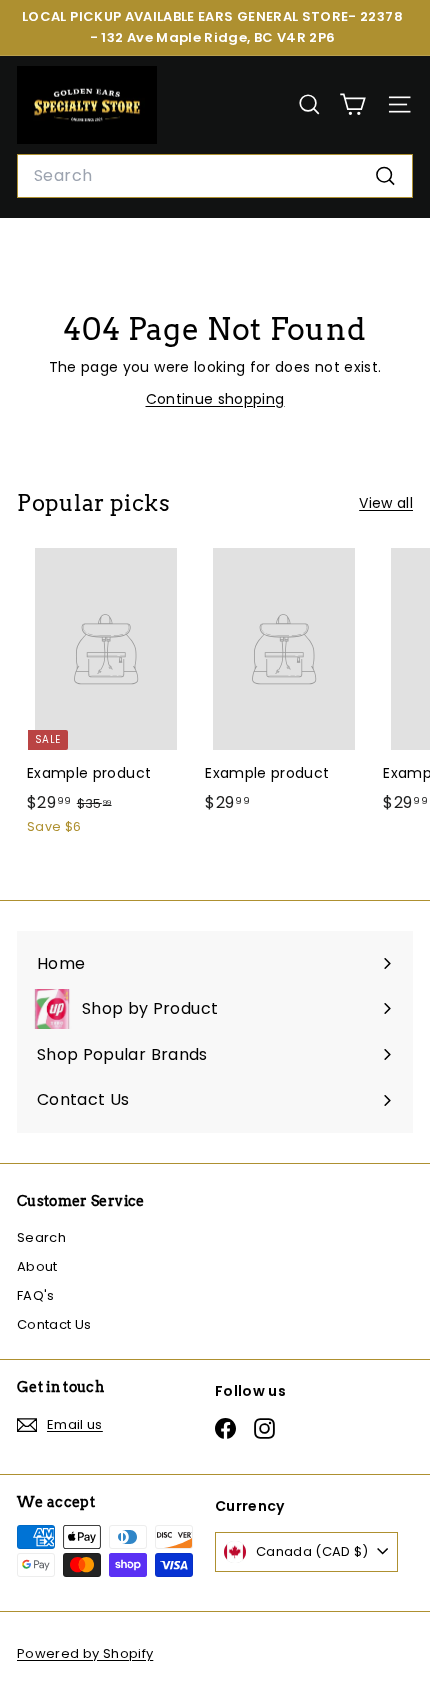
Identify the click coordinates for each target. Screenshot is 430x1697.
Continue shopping (215, 399)
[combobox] (215, 176)
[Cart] (352, 104)
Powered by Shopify (85, 1653)
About (37, 1266)
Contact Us (54, 1324)
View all (386, 503)
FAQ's (36, 1295)
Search (41, 1237)
